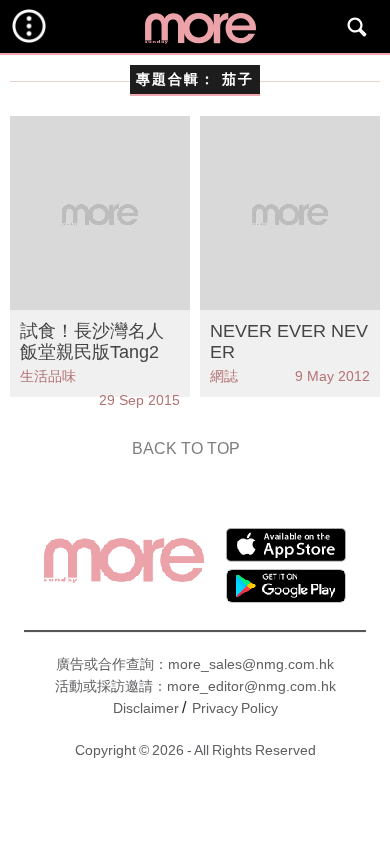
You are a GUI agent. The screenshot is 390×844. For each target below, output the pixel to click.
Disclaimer (146, 708)
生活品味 (48, 376)
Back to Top (186, 448)
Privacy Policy (235, 708)
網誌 (224, 376)
